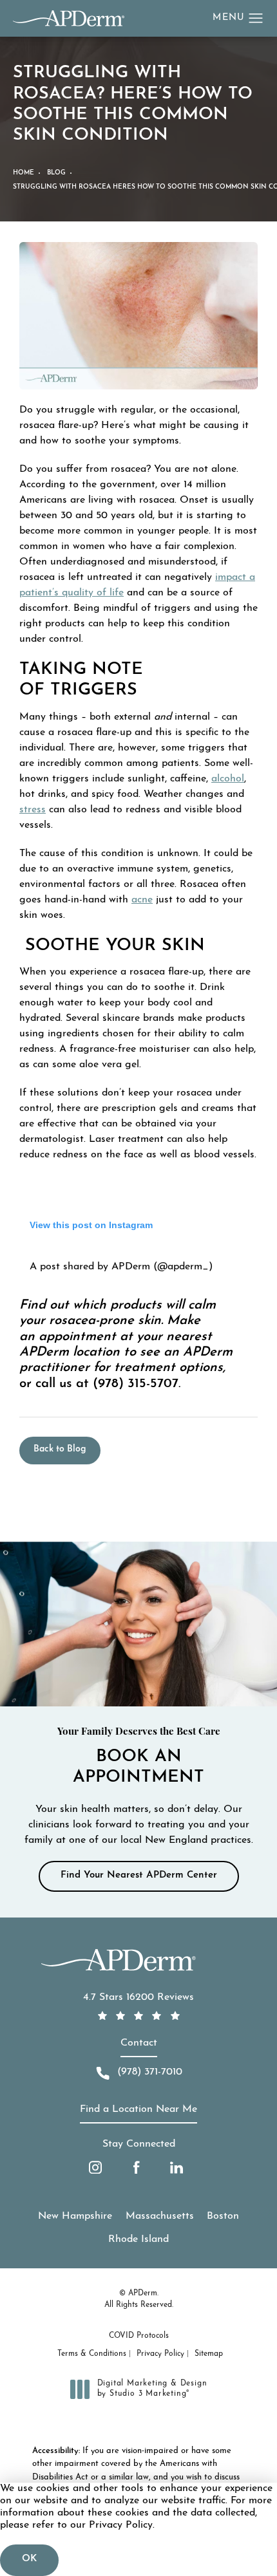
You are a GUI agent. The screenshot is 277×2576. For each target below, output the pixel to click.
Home (24, 173)
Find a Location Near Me (138, 2109)
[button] (256, 19)
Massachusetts (160, 2216)
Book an (139, 1757)
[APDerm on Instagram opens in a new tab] (95, 2167)
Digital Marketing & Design (152, 2389)
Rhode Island (138, 2239)
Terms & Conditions (92, 2354)
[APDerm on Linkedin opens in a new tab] (177, 2167)
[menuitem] (95, 2167)
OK (29, 2559)
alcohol (228, 779)
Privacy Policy (160, 2354)
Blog (56, 173)
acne (142, 900)
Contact (139, 2043)
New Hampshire (75, 2216)
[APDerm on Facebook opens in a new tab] (136, 2167)
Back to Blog (60, 1449)
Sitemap (209, 2354)
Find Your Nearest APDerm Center (139, 1875)
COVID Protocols (139, 2336)
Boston (223, 2216)
